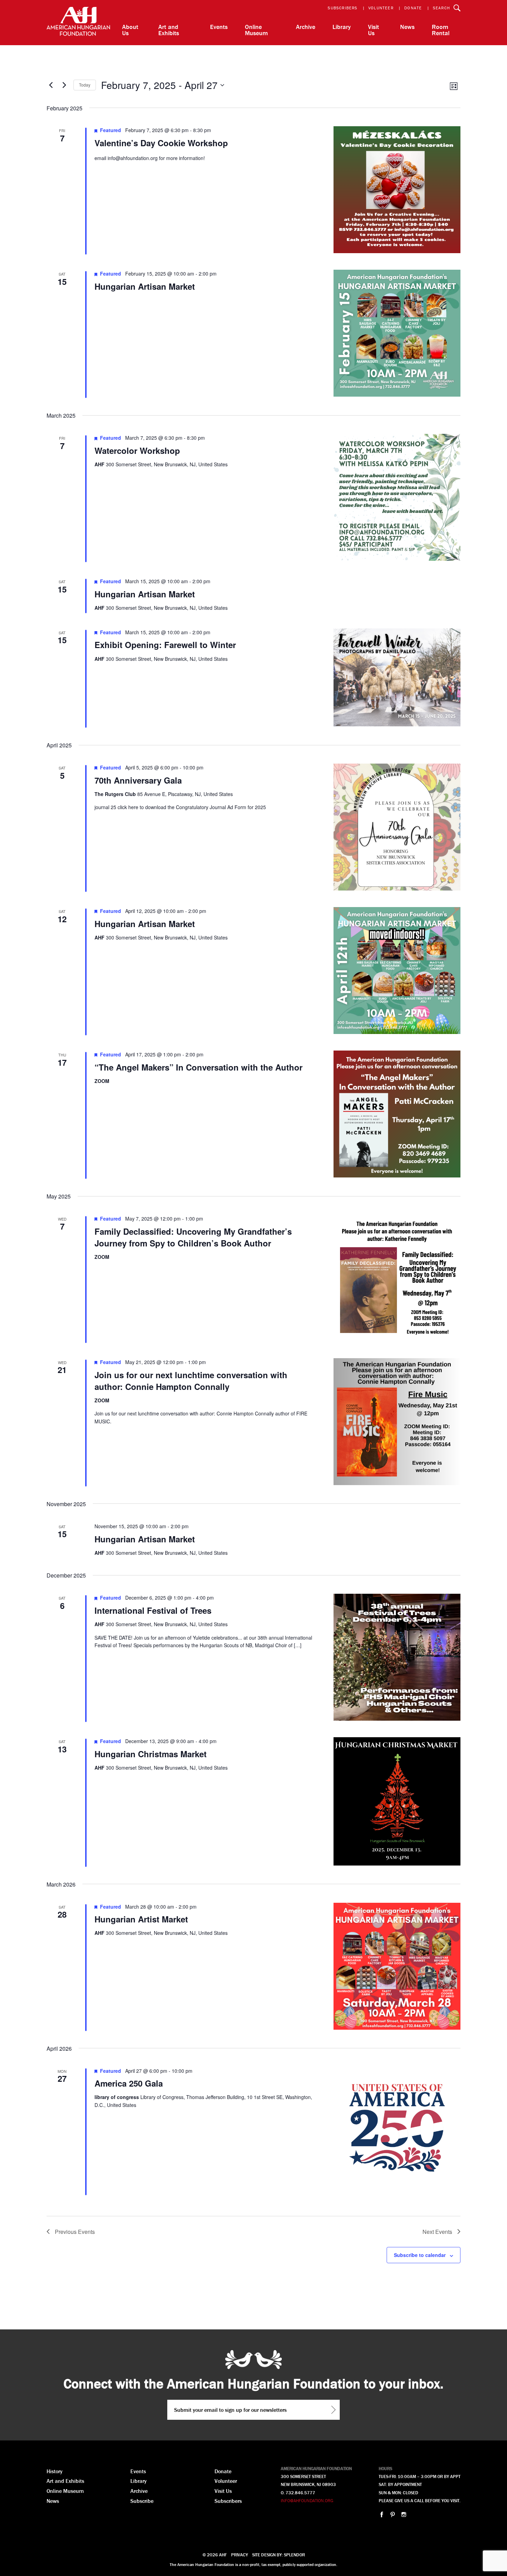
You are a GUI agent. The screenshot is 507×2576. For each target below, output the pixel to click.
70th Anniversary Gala (138, 780)
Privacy (240, 2555)
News (407, 27)
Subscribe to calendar (420, 2255)
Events (219, 27)
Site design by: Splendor (279, 2555)
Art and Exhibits (169, 30)
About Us (130, 30)
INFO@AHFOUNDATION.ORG (307, 2501)
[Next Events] (64, 85)
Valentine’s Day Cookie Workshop (161, 143)
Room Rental (441, 30)
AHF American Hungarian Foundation (78, 23)
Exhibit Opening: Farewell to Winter (165, 645)
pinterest (393, 2514)
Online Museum (256, 30)
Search (441, 8)
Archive (306, 27)
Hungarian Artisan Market (145, 286)
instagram (404, 2514)
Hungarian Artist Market (141, 1919)
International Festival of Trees (153, 1610)
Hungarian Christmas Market (151, 1754)
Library (342, 27)
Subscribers (342, 8)
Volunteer (381, 8)
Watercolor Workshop (137, 450)
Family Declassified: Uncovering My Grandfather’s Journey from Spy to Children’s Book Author (193, 1237)
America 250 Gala (129, 2083)
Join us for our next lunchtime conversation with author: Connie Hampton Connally (191, 1381)
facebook (382, 2514)
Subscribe (142, 2501)
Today (85, 85)
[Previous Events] (51, 85)
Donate (413, 8)
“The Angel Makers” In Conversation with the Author (198, 1067)
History (54, 2471)
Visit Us (374, 30)
